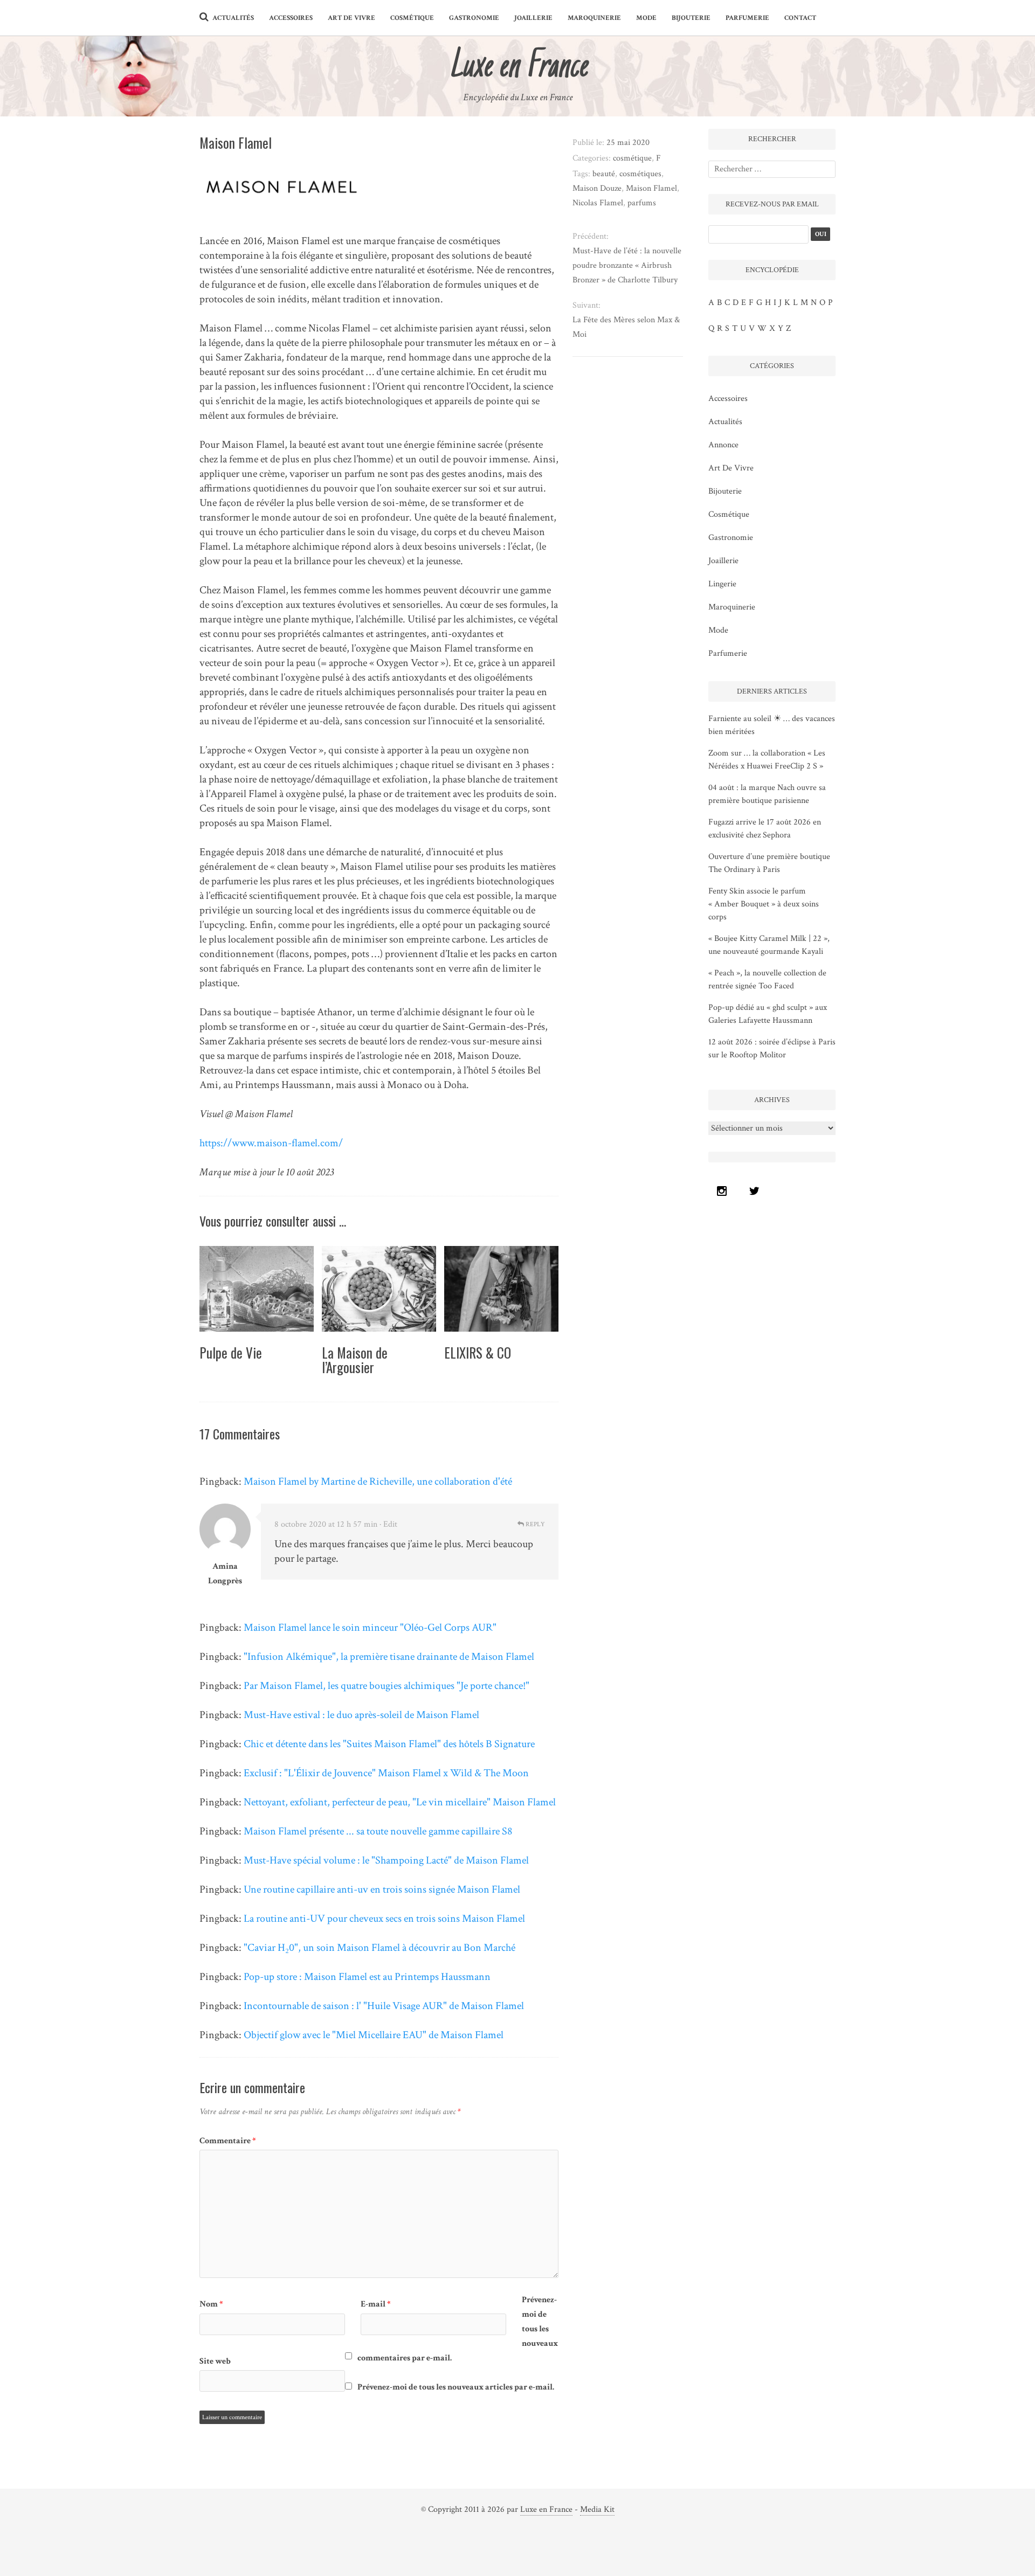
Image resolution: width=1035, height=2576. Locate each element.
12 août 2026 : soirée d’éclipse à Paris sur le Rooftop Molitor (772, 1048)
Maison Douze (597, 188)
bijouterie (691, 18)
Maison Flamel (651, 188)
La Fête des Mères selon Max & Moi (626, 327)
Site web (215, 2361)
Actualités (233, 18)
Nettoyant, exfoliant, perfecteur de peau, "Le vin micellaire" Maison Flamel (400, 1802)
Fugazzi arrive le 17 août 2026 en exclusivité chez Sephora (765, 829)
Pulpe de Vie (231, 1352)
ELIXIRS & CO (478, 1352)
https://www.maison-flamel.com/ (271, 1143)
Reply (534, 1524)
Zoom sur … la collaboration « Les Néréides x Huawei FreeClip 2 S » (767, 760)
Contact (800, 18)
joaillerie (533, 18)
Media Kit (597, 2509)
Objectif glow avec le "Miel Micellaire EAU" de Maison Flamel (374, 2035)
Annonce (723, 445)
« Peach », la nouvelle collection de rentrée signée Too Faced (767, 979)
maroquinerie (594, 18)
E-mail (376, 2304)
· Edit (388, 1524)
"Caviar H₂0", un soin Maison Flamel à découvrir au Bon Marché (379, 1948)
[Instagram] (724, 1191)
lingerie (722, 584)
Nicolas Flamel (598, 203)
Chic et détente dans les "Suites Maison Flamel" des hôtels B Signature (389, 1744)
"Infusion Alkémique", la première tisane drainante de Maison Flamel (389, 1657)
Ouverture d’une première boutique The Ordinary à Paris (769, 863)
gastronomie (474, 18)
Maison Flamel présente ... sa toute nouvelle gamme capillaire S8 (378, 1831)
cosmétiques (640, 174)
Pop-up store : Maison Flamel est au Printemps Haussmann (367, 1977)
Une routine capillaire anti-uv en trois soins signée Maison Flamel (382, 1889)
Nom (211, 2304)
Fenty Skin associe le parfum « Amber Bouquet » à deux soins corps (764, 904)
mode (646, 18)
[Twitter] (757, 1191)
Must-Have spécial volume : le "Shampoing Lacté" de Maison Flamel (386, 1860)
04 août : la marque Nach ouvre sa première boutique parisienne (767, 794)
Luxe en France (546, 2509)
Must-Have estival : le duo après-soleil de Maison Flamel (361, 1715)
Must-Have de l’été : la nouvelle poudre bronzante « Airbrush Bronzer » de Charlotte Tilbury (627, 265)
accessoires (291, 18)
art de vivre (351, 18)
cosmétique (412, 18)
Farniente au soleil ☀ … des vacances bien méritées (772, 725)
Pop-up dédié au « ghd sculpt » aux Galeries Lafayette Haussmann (768, 1014)
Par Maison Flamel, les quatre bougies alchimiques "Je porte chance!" (387, 1686)
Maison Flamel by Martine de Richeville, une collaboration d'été (378, 1481)
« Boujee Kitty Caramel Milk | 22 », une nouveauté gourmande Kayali (769, 945)
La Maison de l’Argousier (355, 1360)
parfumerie (747, 18)
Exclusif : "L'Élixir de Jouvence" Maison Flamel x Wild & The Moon (386, 1773)
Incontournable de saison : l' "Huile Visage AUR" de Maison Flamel (384, 2006)
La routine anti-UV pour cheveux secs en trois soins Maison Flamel (384, 1919)
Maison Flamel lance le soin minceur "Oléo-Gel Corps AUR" (370, 1628)
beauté (604, 174)
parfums (642, 203)
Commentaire (228, 2141)
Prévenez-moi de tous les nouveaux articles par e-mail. (456, 2387)
